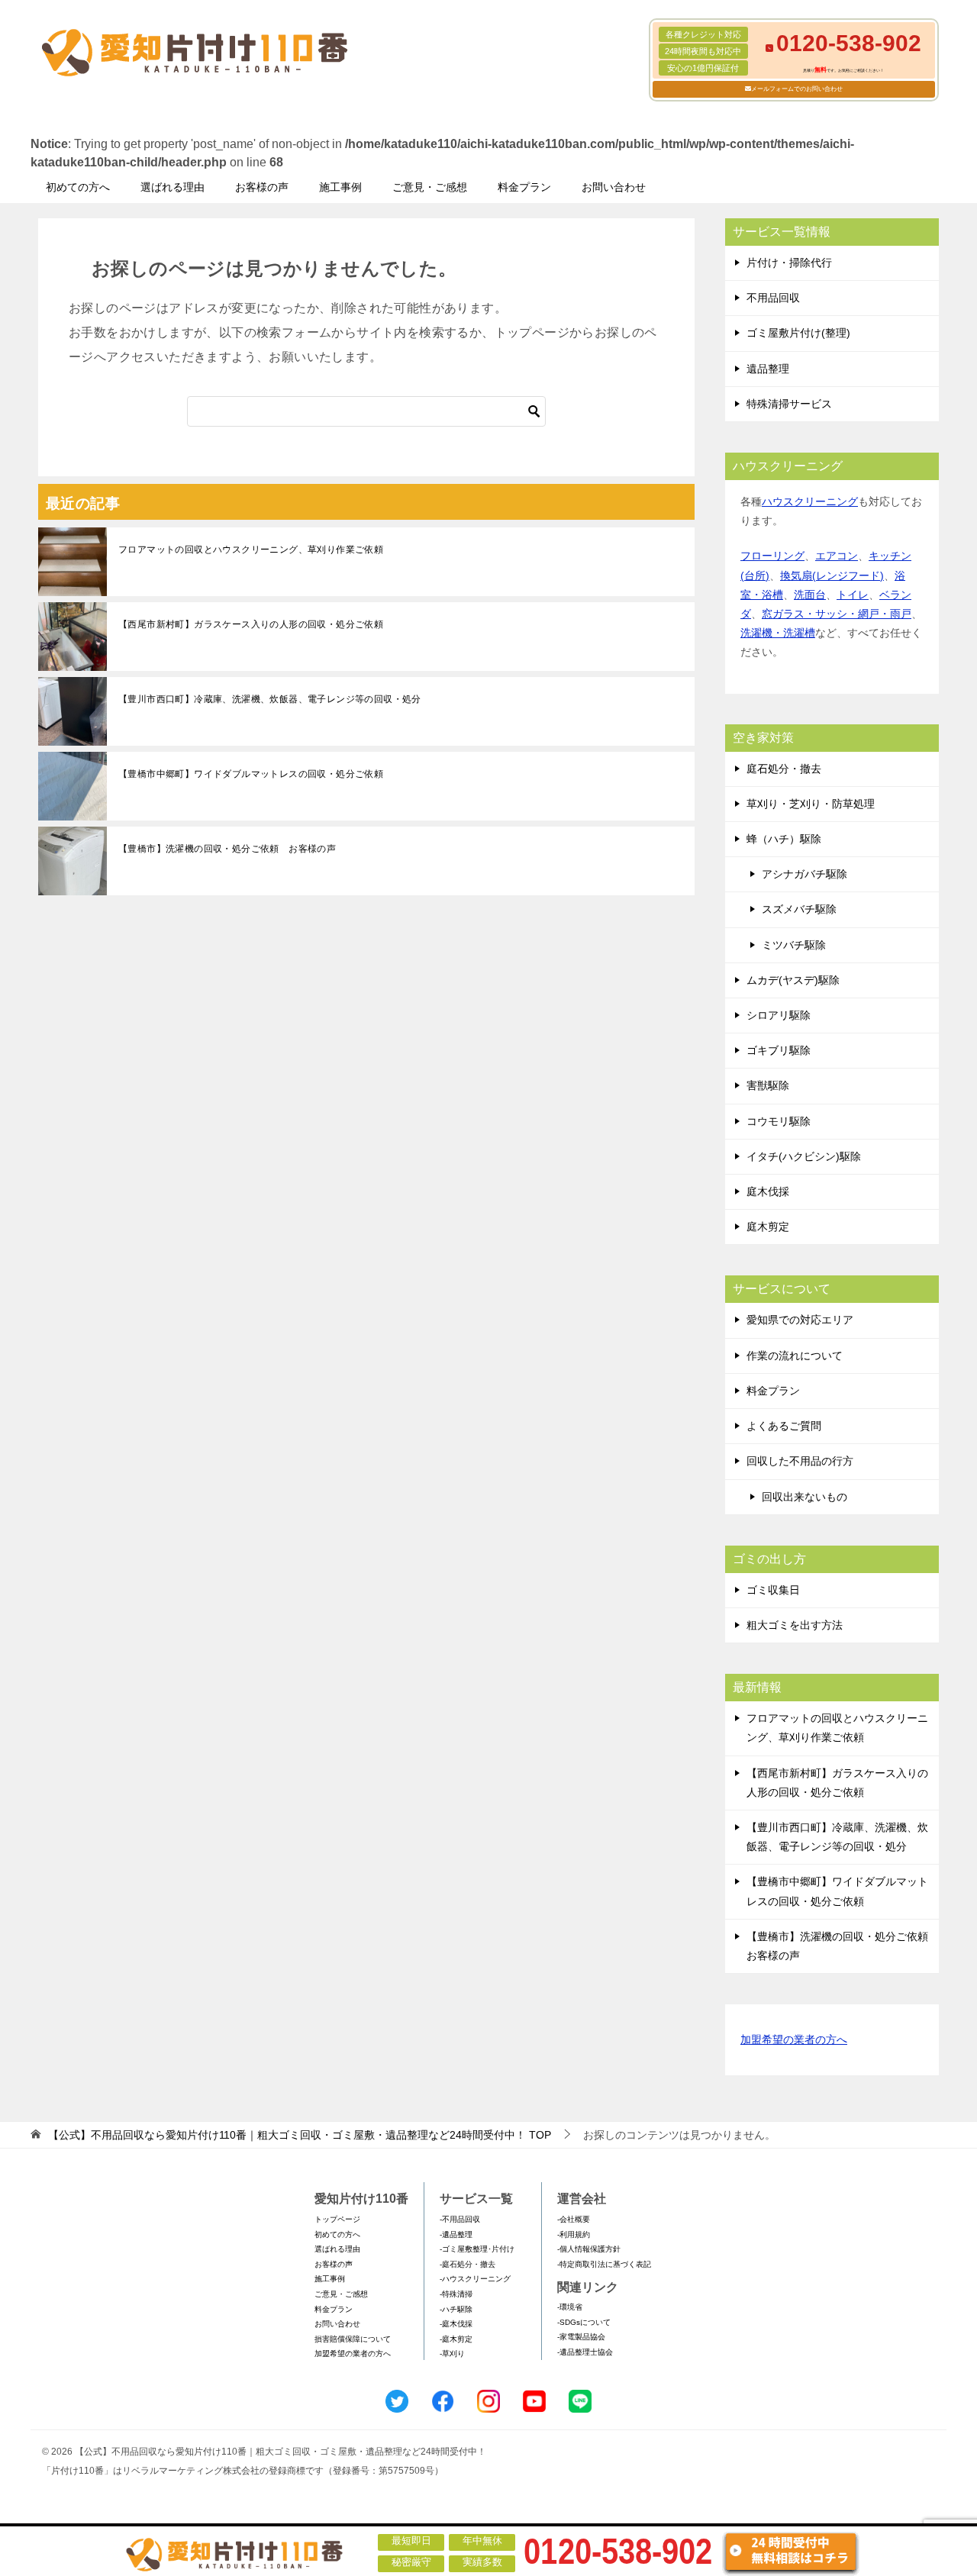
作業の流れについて (795, 1356)
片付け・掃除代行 (789, 263)
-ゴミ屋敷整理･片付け (477, 2249)
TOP (300, 2135)
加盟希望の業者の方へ (794, 2039)
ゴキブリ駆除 (779, 1050)
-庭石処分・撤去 (468, 2264)
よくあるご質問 (784, 1426)
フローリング (772, 556)
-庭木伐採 (456, 2324)
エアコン (837, 556)
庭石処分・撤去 (784, 769)
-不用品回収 (460, 2219)
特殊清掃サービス (789, 404)
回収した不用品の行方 (800, 1461)
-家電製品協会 (581, 2337)
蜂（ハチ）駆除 (784, 839)
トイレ (853, 595)
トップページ (337, 2219)
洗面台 (810, 595)
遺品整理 (768, 369)
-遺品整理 (456, 2234)
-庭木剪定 (456, 2339)
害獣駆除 (768, 1085)
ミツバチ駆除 (794, 945)
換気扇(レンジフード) (832, 575)
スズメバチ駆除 (799, 909)
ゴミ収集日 (773, 1590)
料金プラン (524, 187)
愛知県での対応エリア (800, 1320)
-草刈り (452, 2354)
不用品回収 (773, 298)
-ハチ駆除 (456, 2309)
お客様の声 (262, 187)
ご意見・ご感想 (430, 187)
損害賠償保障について (353, 2339)
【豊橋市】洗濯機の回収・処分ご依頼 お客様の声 (227, 849)
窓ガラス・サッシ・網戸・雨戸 (837, 614)
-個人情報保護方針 (589, 2249)
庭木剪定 (768, 1227)
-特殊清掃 (456, 2294)
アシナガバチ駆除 (804, 874)
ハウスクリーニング (810, 501)
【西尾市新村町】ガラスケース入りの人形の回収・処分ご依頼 (251, 624)
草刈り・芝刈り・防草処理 (811, 804)
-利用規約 (574, 2234)
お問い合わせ (614, 187)
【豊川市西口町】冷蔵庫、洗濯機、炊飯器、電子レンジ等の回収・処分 (270, 699)
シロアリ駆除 (779, 1015)
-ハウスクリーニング (475, 2279)
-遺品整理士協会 (585, 2352)
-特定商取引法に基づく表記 (604, 2264)
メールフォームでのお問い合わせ (797, 89)
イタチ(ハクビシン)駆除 (804, 1156)
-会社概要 (574, 2219)
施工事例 (340, 187)
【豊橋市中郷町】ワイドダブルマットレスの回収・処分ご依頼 (251, 774)
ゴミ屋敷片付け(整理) (798, 333)
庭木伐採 (768, 1191)
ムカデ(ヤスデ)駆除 (793, 980)
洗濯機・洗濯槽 (778, 633)
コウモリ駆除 (779, 1121)
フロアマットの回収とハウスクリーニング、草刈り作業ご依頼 (251, 550)
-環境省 (570, 2307)
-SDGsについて (584, 2322)
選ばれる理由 (173, 187)
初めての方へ (78, 187)
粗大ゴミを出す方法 (795, 1625)
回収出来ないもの (804, 1497)
